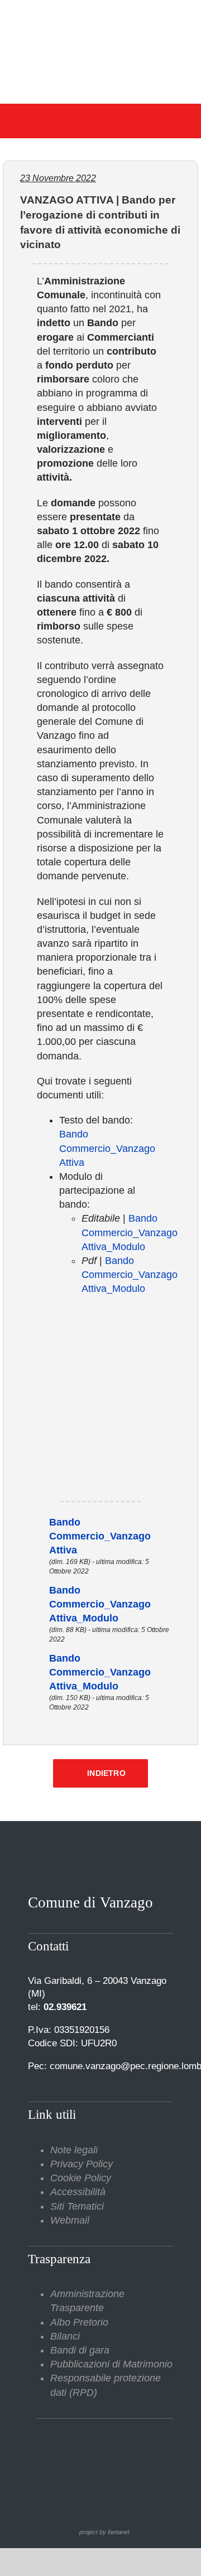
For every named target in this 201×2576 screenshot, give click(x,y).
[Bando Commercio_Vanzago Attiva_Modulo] (33, 1590)
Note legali (74, 2150)
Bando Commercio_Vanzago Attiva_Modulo (130, 1232)
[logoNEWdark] (100, 17)
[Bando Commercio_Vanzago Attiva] (33, 1522)
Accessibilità (78, 2192)
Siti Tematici (77, 2206)
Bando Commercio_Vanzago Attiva (107, 1148)
